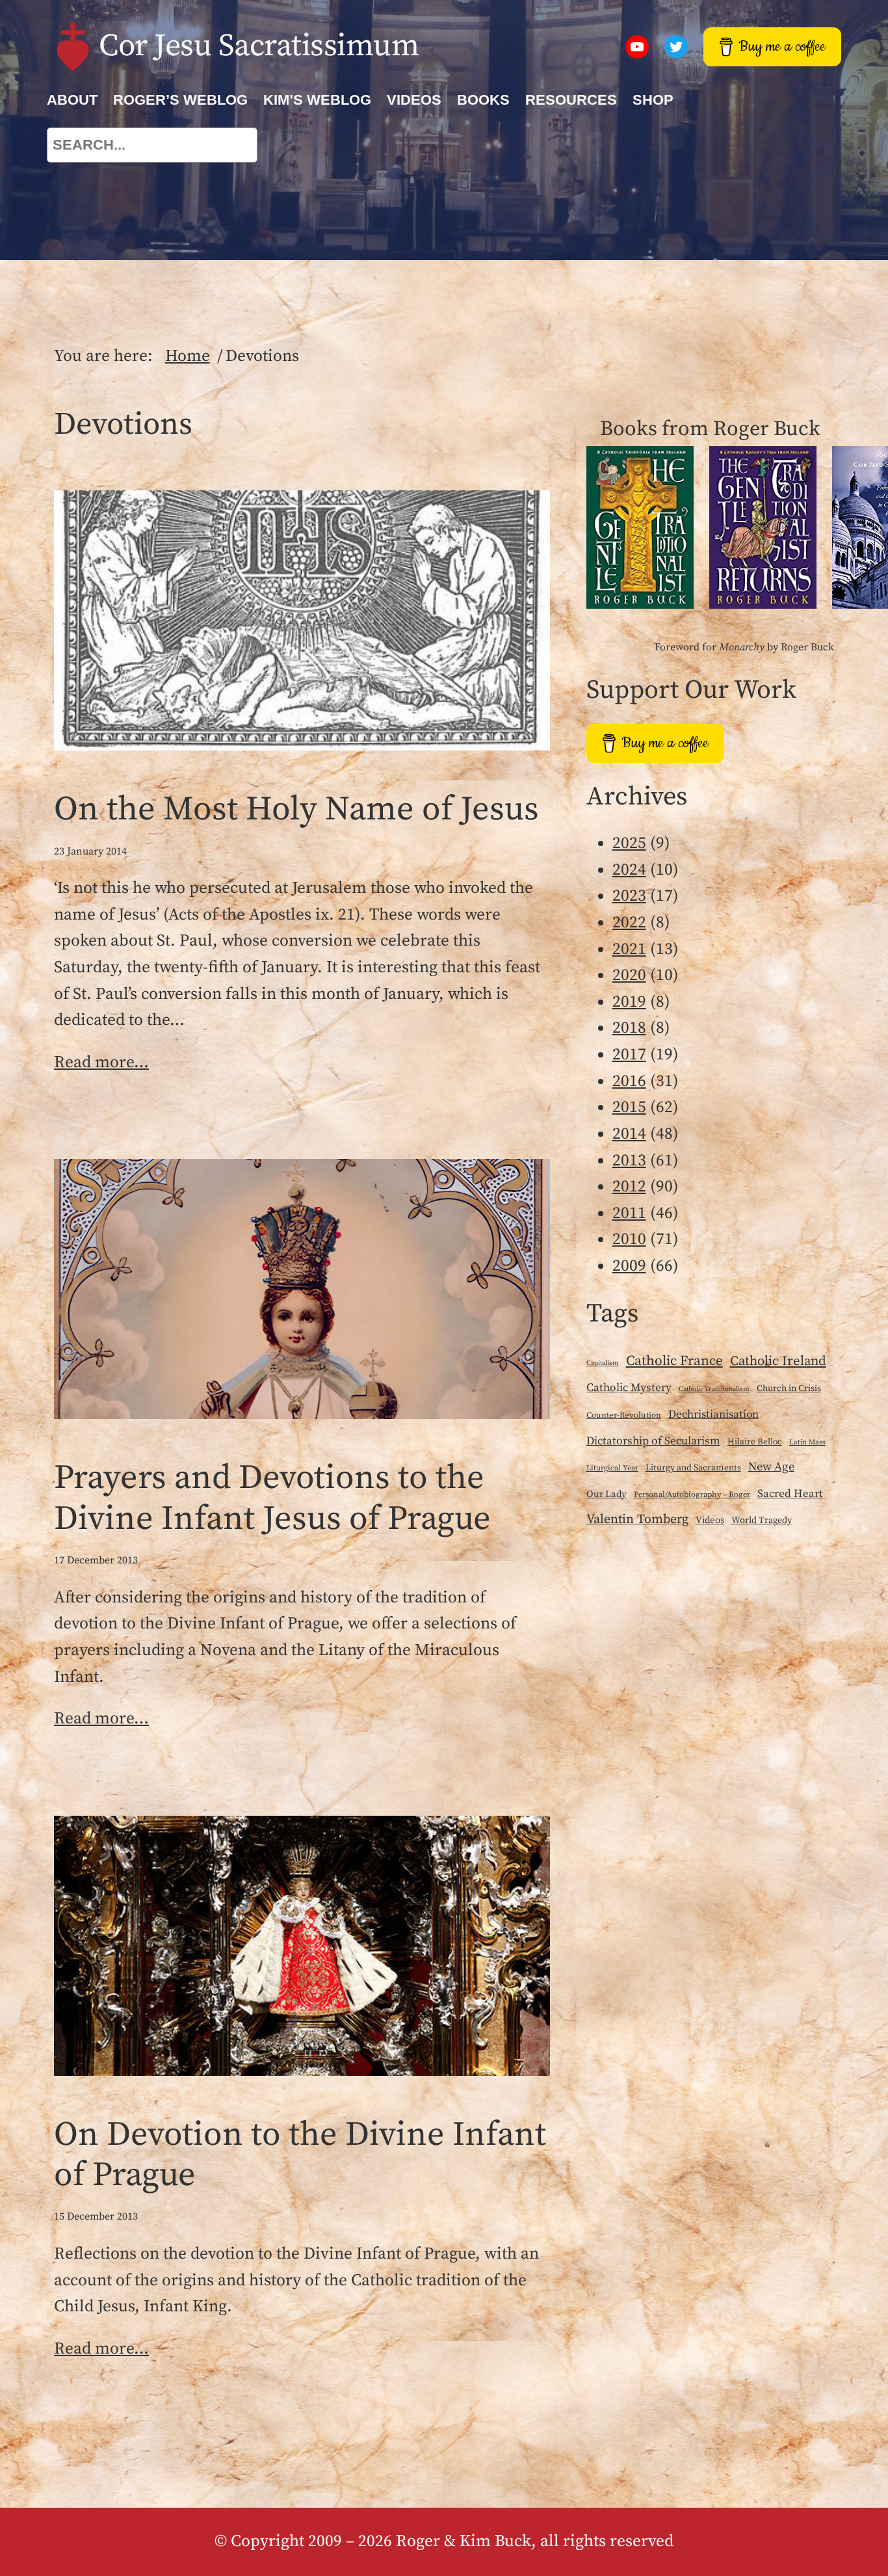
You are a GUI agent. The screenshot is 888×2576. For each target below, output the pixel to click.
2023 (629, 896)
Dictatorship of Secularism (653, 1441)
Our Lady (607, 1494)
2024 (629, 870)
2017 (629, 1055)
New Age (771, 1467)
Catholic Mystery (629, 1388)
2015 (629, 1108)
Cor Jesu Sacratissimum (259, 46)
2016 (629, 1082)
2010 (629, 1240)
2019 (629, 1002)
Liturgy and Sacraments (693, 1468)
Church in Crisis (789, 1388)
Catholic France (674, 1361)
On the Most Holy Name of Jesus (296, 810)
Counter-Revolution (624, 1415)
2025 (629, 843)
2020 (629, 976)
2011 (629, 1214)
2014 (629, 1134)
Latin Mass (807, 1442)
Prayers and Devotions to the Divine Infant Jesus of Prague (272, 1499)
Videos (710, 1520)
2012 (629, 1187)
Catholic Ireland (778, 1361)
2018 (629, 1028)
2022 (629, 923)
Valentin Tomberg (637, 1520)
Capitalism (603, 1363)
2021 (629, 949)
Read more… (101, 1063)
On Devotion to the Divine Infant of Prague (300, 2156)
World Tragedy (762, 1520)
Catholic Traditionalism (714, 1389)
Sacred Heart (790, 1494)
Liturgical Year (612, 1468)
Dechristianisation (713, 1414)
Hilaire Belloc (755, 1442)
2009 (629, 1266)
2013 (629, 1161)
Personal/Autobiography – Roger (692, 1494)
